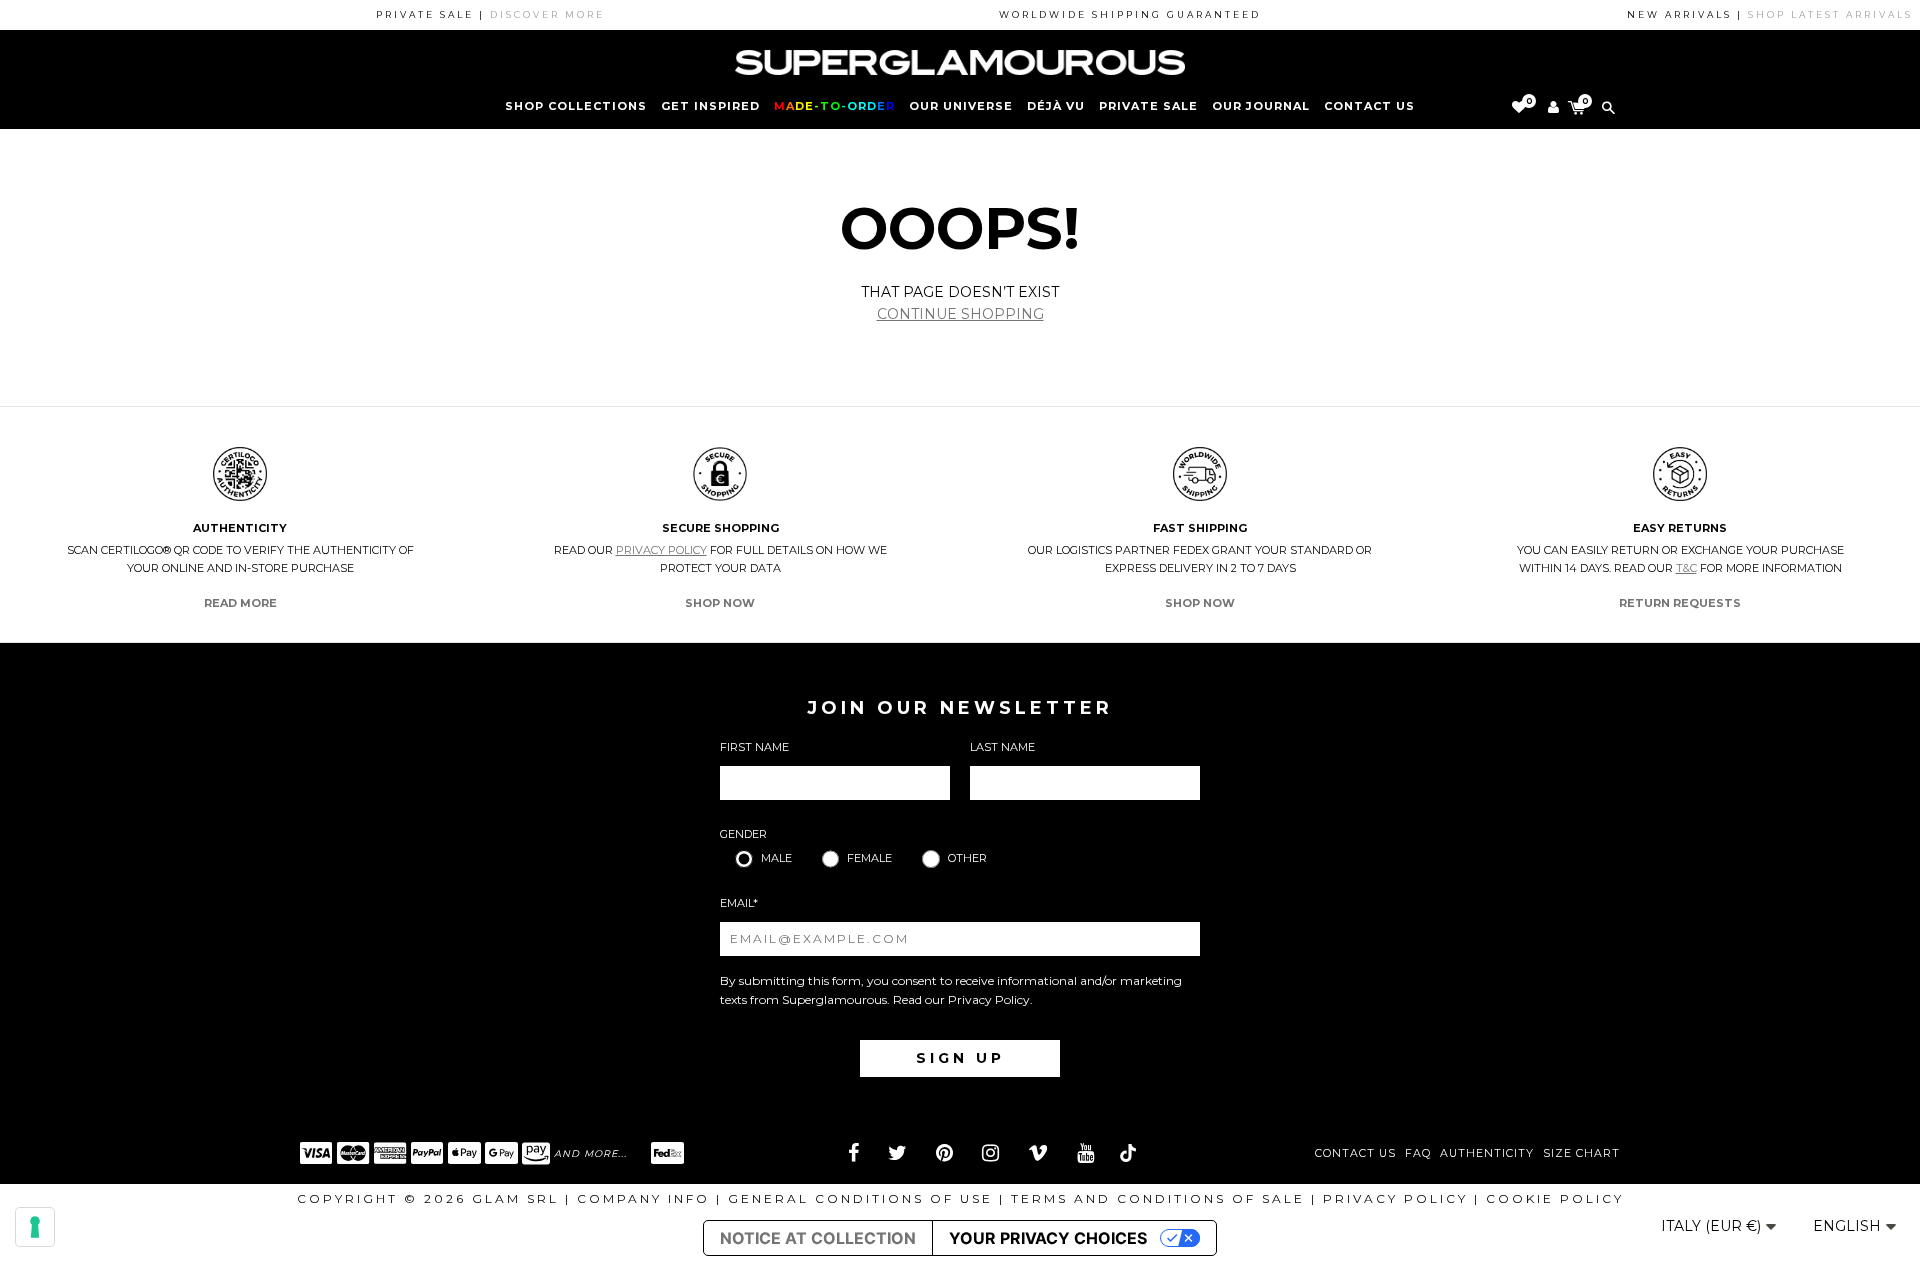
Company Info (643, 1198)
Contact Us (1355, 1153)
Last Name (1002, 747)
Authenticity (1487, 1153)
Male (776, 858)
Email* (739, 903)
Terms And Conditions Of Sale (1158, 1198)
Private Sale (1148, 106)
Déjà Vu (1056, 106)
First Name (754, 747)
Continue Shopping (960, 314)
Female (869, 858)
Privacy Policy (661, 550)
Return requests (1680, 603)
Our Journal (1261, 106)
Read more (240, 603)
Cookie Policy (1555, 1198)
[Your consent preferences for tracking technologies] (35, 1227)
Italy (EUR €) (1713, 1226)
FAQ (1418, 1153)
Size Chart (1581, 1153)
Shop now (720, 603)
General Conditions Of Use (860, 1198)
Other (967, 858)
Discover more (529, 14)
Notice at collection (818, 1238)
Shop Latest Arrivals (1812, 14)
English (1849, 1226)
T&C (1686, 568)
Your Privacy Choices (1048, 1238)
